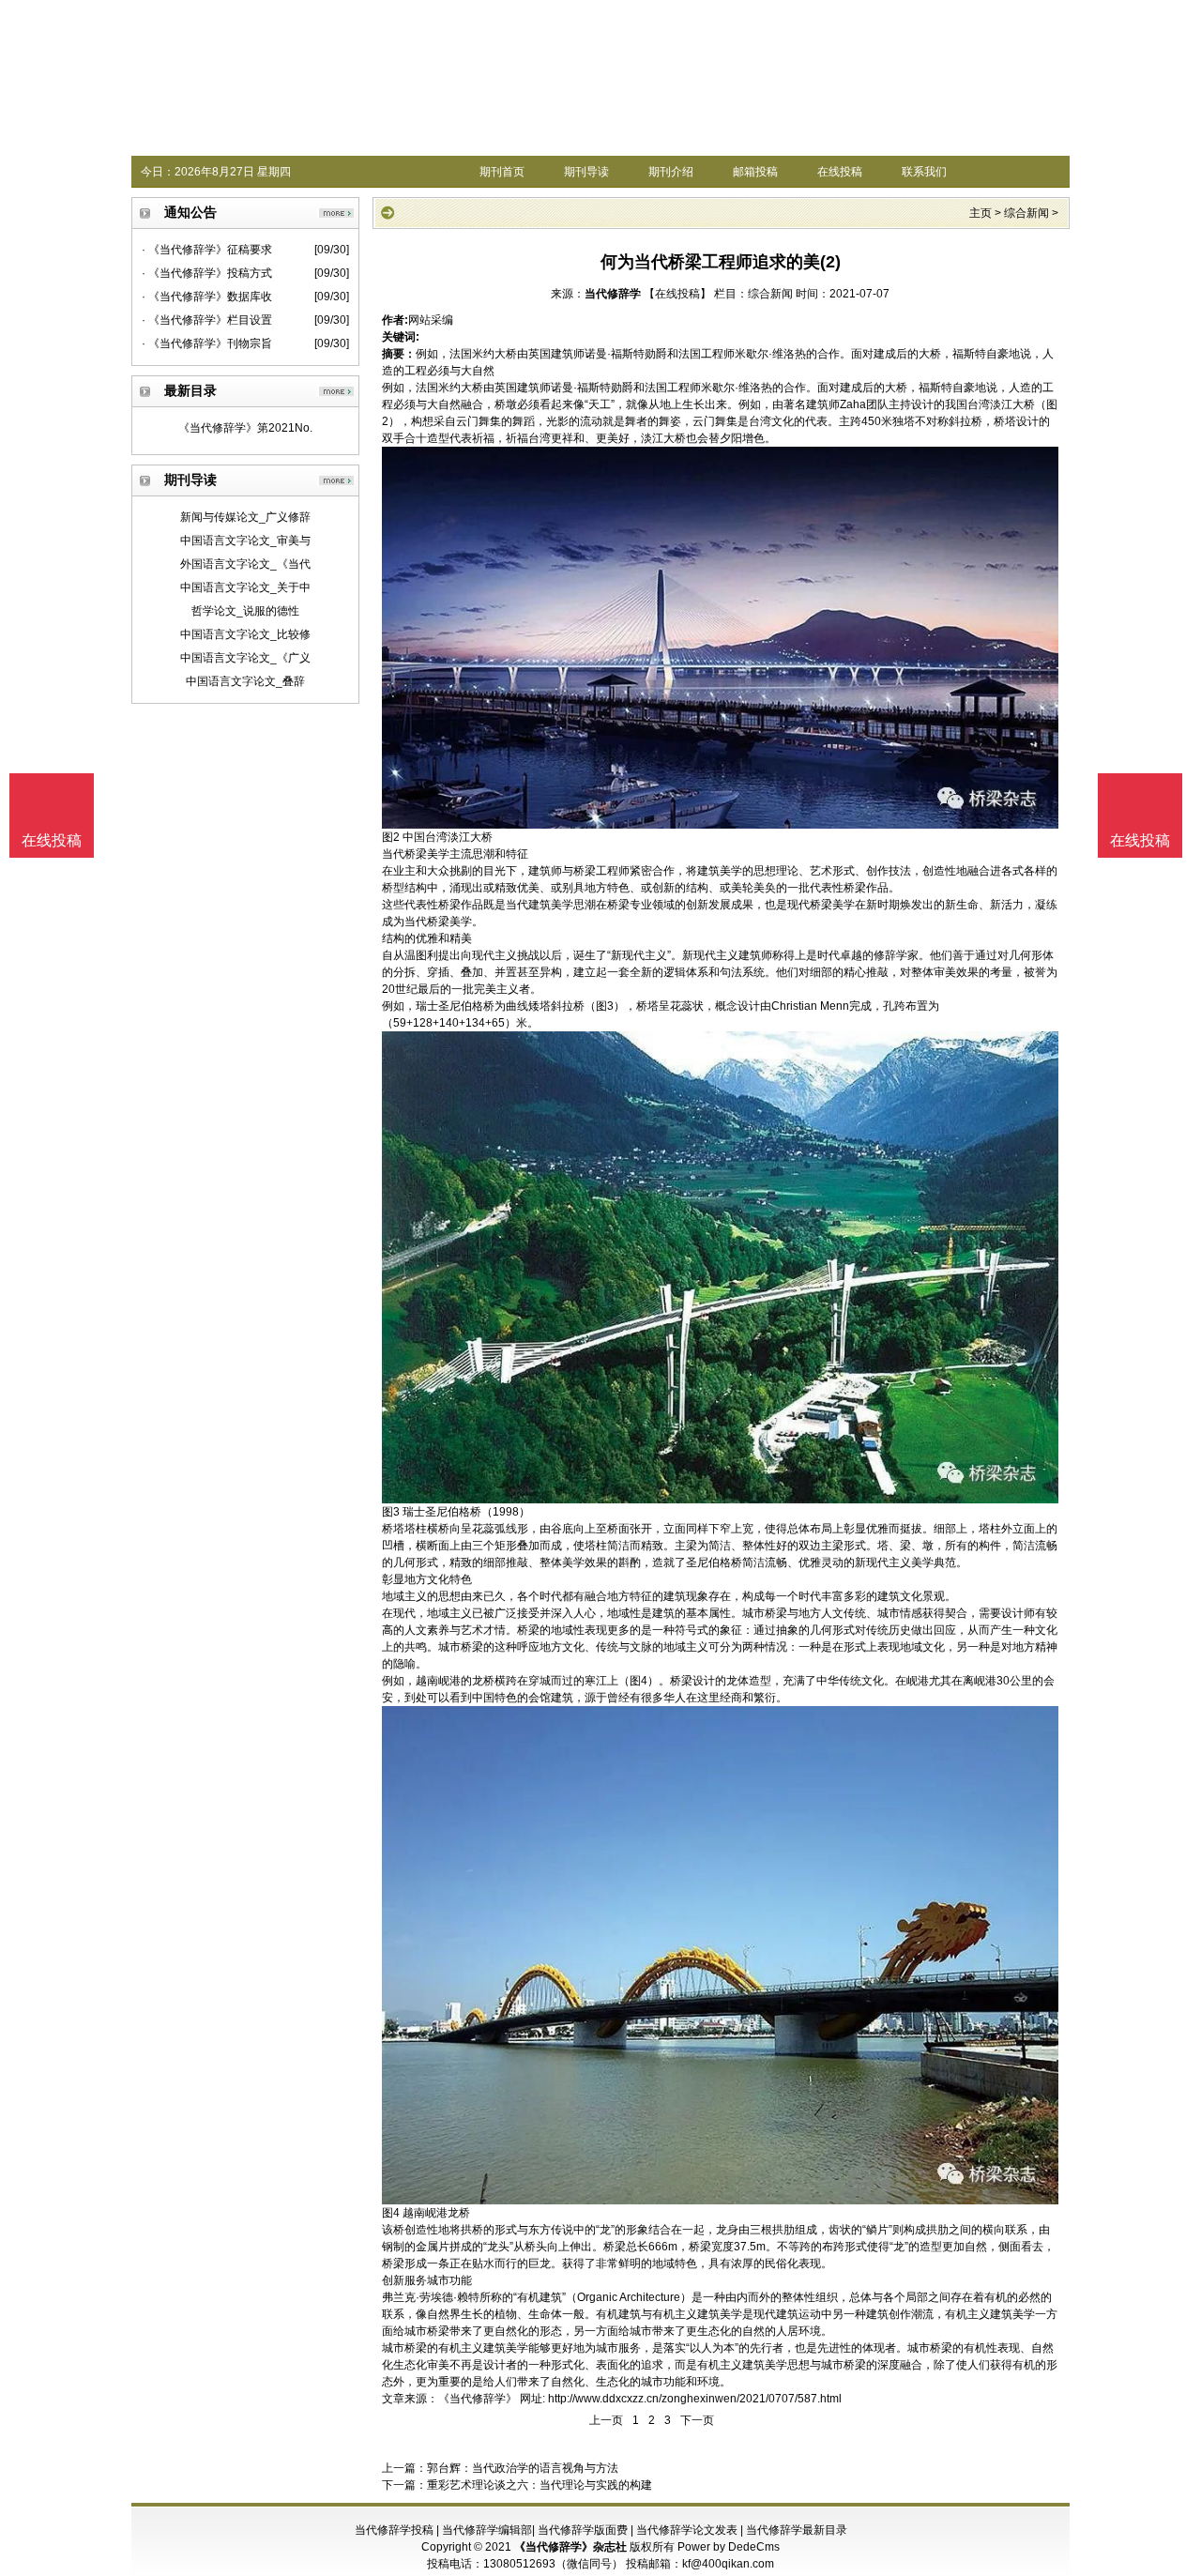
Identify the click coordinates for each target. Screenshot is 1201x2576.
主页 (981, 213)
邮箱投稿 (755, 172)
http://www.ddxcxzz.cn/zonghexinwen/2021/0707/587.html (695, 2399)
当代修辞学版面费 (583, 2530)
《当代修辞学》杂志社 (570, 2547)
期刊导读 (586, 172)
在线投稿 (840, 172)
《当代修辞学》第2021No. (245, 428)
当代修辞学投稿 (394, 2530)
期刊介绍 (671, 172)
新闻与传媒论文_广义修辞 (245, 517)
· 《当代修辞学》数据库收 (207, 297)
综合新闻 (1026, 213)
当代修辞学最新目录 (797, 2530)
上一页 (606, 2420)
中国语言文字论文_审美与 (245, 541)
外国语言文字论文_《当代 (245, 564)
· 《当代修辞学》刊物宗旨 (207, 343)
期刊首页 (502, 172)
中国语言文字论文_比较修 (245, 634)
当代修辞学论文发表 (687, 2530)
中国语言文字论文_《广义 (245, 658)
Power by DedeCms (729, 2547)
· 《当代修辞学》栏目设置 (207, 320)
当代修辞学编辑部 (487, 2530)
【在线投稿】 (677, 294)
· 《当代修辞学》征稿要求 (207, 250)
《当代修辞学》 (478, 2399)
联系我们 (924, 172)
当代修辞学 (613, 294)
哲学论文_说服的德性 (245, 611)
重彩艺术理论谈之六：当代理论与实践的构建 (540, 2485)
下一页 (697, 2420)
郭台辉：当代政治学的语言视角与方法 (523, 2468)
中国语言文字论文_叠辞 (245, 681)
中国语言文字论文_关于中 (245, 587)
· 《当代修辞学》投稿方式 (207, 273)
